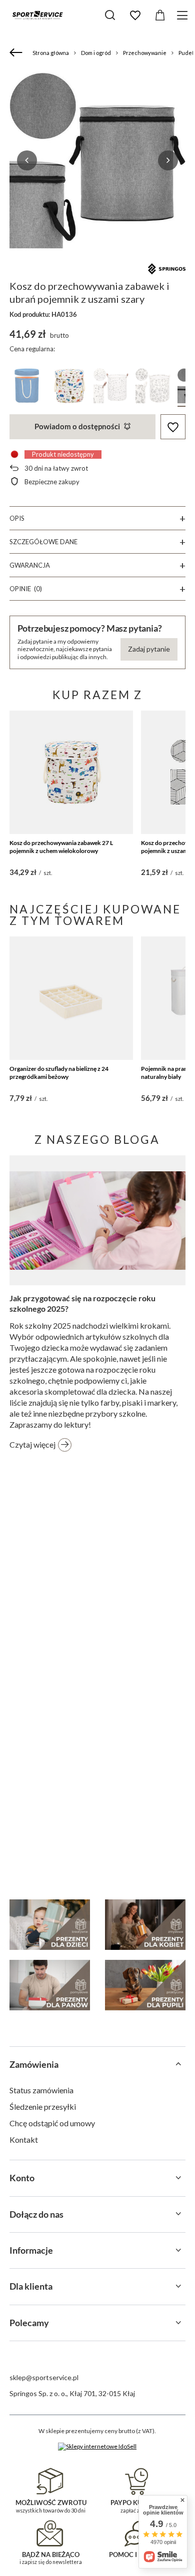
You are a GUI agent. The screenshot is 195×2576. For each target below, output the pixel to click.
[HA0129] (27, 388)
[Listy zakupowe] (135, 15)
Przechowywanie (145, 53)
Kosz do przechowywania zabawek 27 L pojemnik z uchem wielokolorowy (61, 847)
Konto (22, 2178)
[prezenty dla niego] (50, 1985)
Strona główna (51, 53)
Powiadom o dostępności (77, 426)
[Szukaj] (110, 15)
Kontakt (24, 2140)
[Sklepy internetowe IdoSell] (97, 2447)
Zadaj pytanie (149, 649)
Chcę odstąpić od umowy (52, 2123)
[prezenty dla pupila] (145, 1985)
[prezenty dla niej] (145, 1925)
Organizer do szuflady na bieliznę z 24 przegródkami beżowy (59, 1073)
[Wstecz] (17, 53)
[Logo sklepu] (37, 15)
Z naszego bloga (97, 1139)
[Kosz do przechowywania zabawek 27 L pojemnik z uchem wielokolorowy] (71, 773)
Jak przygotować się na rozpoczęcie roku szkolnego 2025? (82, 1303)
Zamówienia (34, 2064)
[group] (98, 160)
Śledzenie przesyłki (43, 2107)
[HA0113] (111, 388)
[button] (27, 160)
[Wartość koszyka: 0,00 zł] (160, 15)
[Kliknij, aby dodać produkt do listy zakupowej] (173, 427)
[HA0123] (153, 388)
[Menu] (184, 15)
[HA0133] (69, 388)
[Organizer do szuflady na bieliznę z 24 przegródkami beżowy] (71, 998)
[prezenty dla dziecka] (50, 1925)
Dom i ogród (96, 53)
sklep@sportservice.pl (44, 2377)
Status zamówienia (41, 2090)
